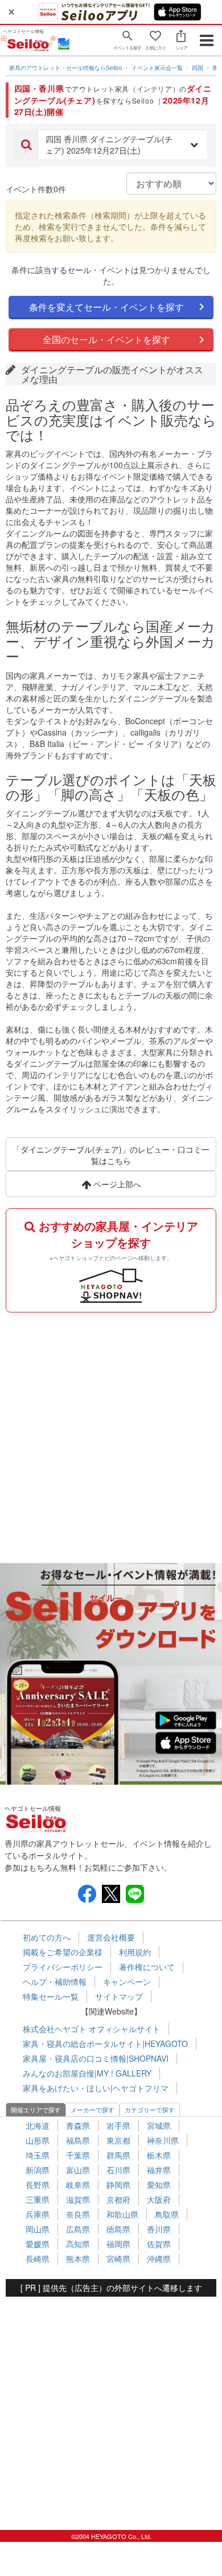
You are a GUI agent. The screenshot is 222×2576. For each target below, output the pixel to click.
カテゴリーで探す (150, 2109)
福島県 (78, 2140)
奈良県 (78, 2214)
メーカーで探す (92, 2109)
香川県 (159, 2229)
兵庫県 (38, 2214)
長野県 (38, 2185)
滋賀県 (78, 2199)
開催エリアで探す (36, 2109)
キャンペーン (127, 1981)
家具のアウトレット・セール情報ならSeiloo (66, 68)
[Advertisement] (111, 1435)
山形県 (38, 2140)
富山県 (78, 2170)
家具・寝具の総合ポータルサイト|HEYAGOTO (105, 2044)
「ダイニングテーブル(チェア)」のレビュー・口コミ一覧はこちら (111, 1155)
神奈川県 (163, 2140)
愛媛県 (38, 2244)
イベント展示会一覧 (157, 68)
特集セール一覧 (51, 1996)
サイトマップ (119, 1996)
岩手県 (118, 2125)
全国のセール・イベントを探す (106, 339)
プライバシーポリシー (63, 1967)
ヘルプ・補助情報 (55, 1981)
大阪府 (159, 2199)
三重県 (38, 2199)
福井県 (159, 2170)
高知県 (78, 2244)
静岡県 (118, 2185)
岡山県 (38, 2229)
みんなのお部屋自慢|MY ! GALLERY (87, 2073)
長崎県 (38, 2259)
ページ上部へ (116, 1184)
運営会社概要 (111, 1937)
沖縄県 (159, 2259)
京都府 (118, 2199)
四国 (198, 68)
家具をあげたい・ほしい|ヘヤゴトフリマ (96, 2088)
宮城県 (159, 2125)
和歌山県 (122, 2214)
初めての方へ (47, 1937)
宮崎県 (118, 2259)
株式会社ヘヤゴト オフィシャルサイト (92, 2029)
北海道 (38, 2125)
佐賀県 (159, 2244)
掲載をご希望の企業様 (63, 1952)
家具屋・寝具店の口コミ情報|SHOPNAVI (96, 2058)
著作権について (147, 1967)
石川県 (118, 2170)
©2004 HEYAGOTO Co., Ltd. (111, 2536)
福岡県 (118, 2244)
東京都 (118, 2140)
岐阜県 (78, 2185)
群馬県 (118, 2155)
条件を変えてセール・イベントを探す (106, 307)
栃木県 (159, 2155)
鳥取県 (167, 2214)
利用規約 (135, 1952)
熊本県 (78, 2259)
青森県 (78, 2125)
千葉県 (78, 2155)
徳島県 (118, 2229)
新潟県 (38, 2170)
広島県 (78, 2229)
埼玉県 (38, 2155)
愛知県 (159, 2185)
